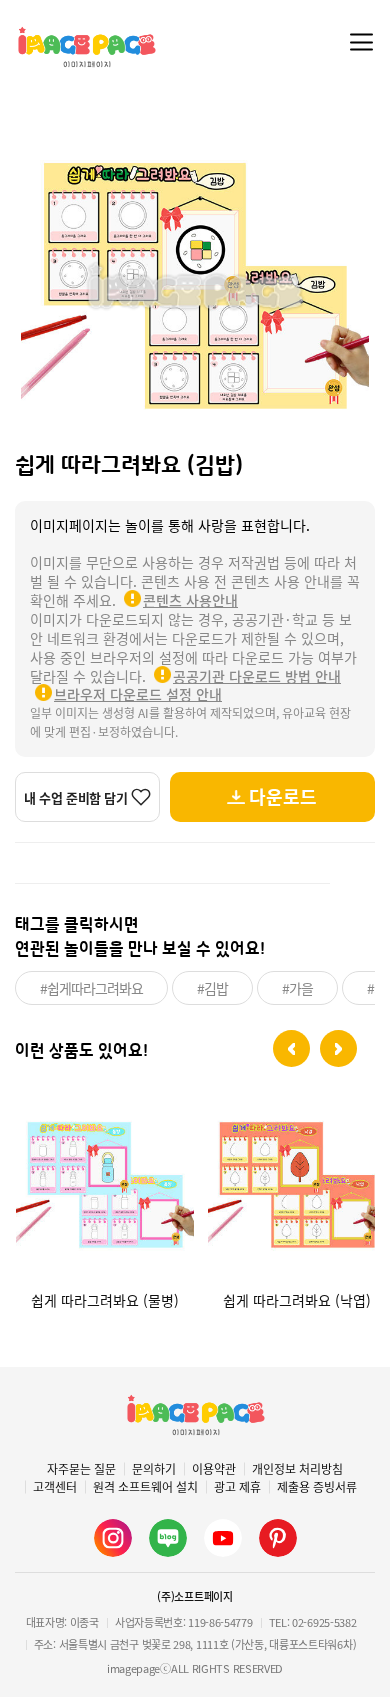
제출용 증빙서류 (317, 1487)
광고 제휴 (237, 1487)
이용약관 (214, 1469)
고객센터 (55, 1487)
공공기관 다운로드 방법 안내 (257, 676)
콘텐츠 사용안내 (190, 600)
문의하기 (154, 1469)
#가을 (297, 988)
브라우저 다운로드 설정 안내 (138, 694)
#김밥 (212, 988)
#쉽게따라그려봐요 (91, 988)
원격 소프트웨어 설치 (145, 1487)
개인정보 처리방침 (297, 1469)
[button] (291, 1048)
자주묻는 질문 (81, 1469)
